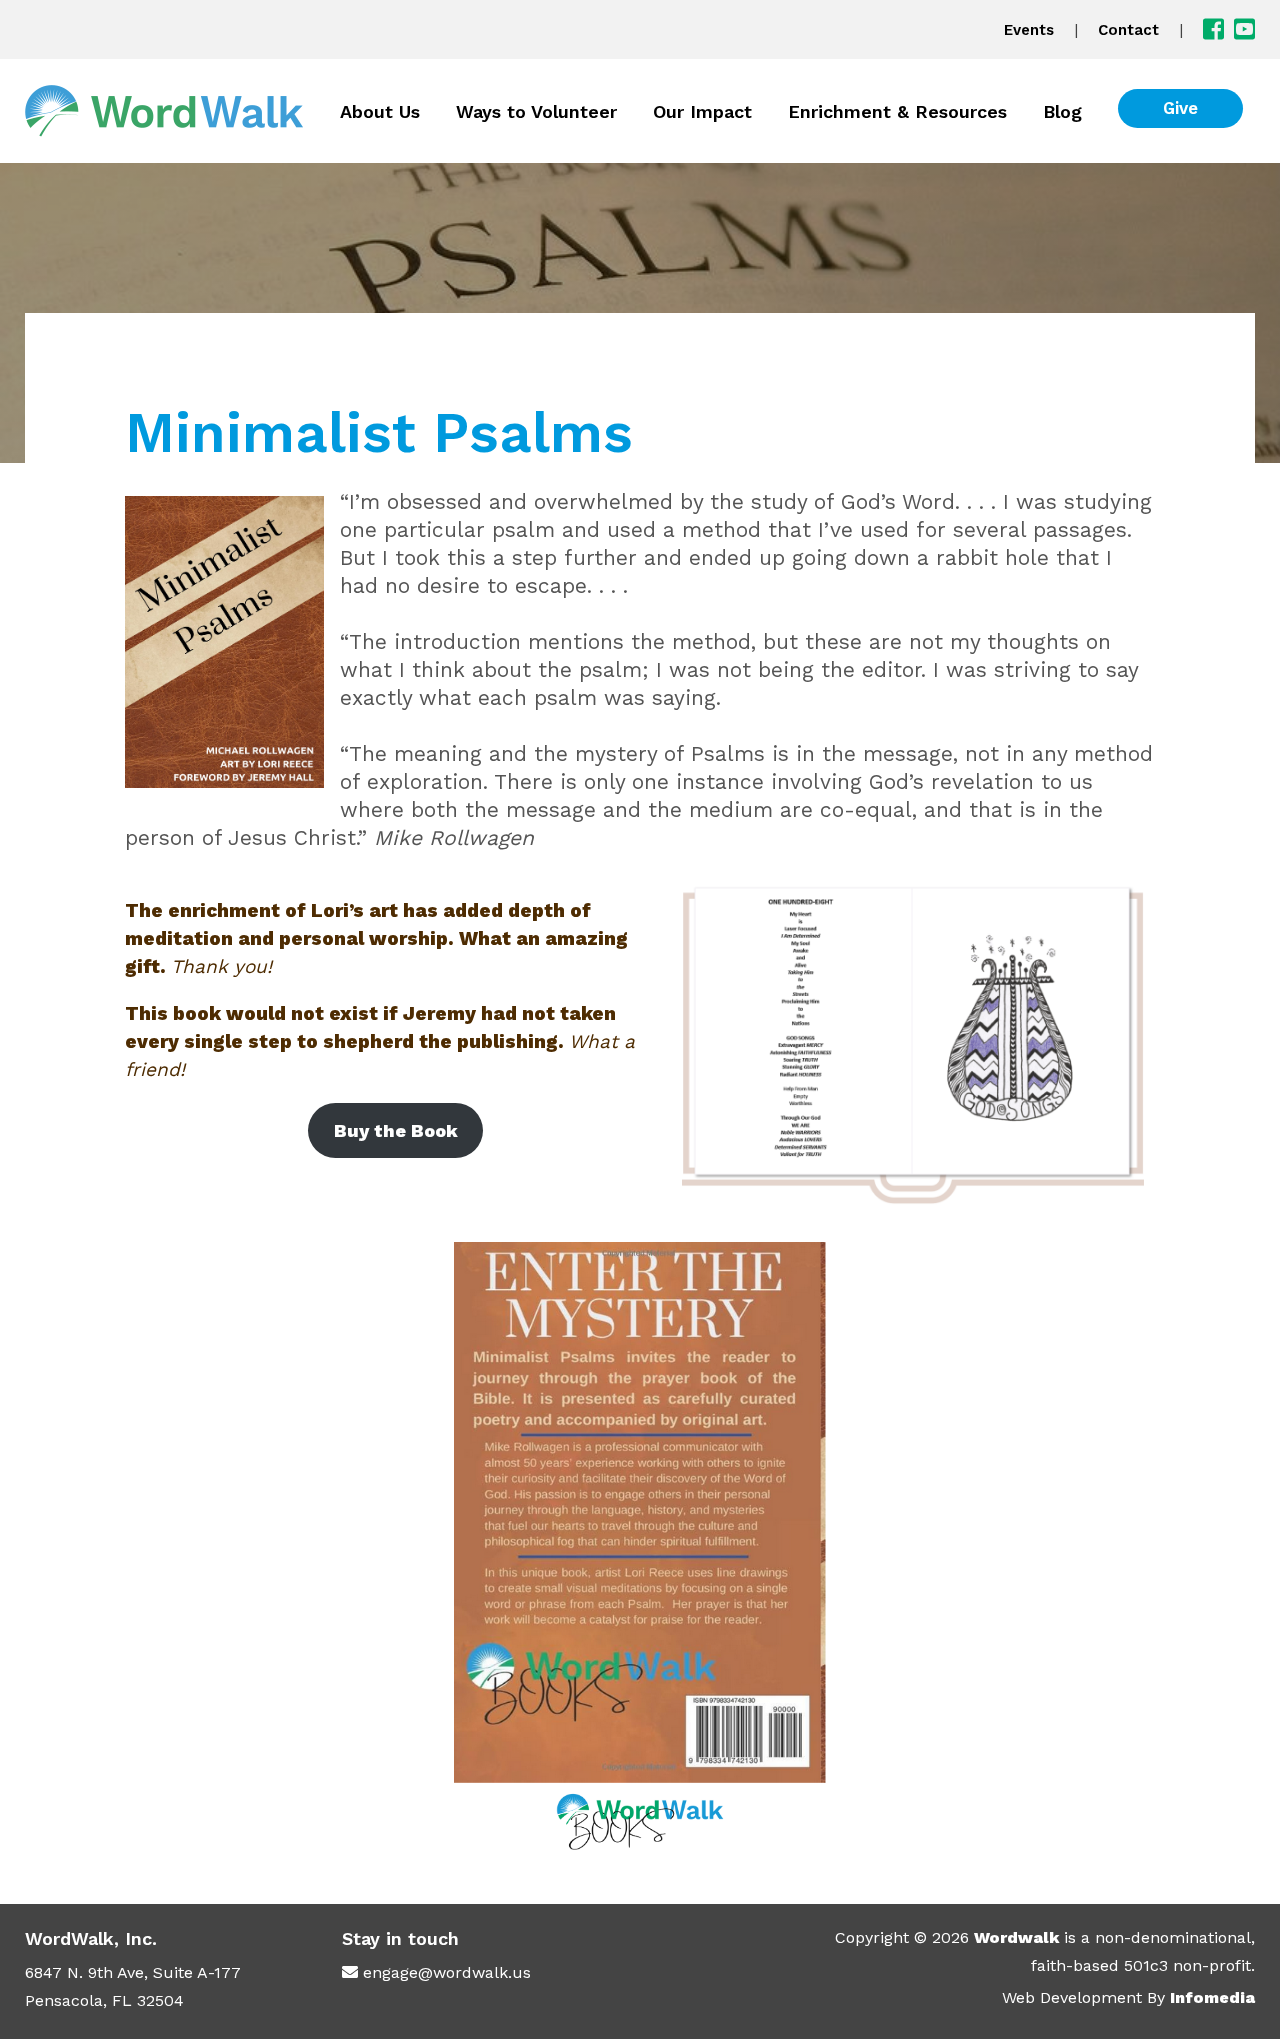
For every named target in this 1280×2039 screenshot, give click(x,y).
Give (1180, 108)
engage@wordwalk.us (447, 1972)
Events (1029, 30)
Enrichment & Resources (897, 111)
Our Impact (702, 111)
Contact (1128, 30)
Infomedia (1212, 1997)
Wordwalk (1016, 1937)
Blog (1062, 111)
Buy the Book (396, 1130)
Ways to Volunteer (536, 111)
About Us (380, 111)
